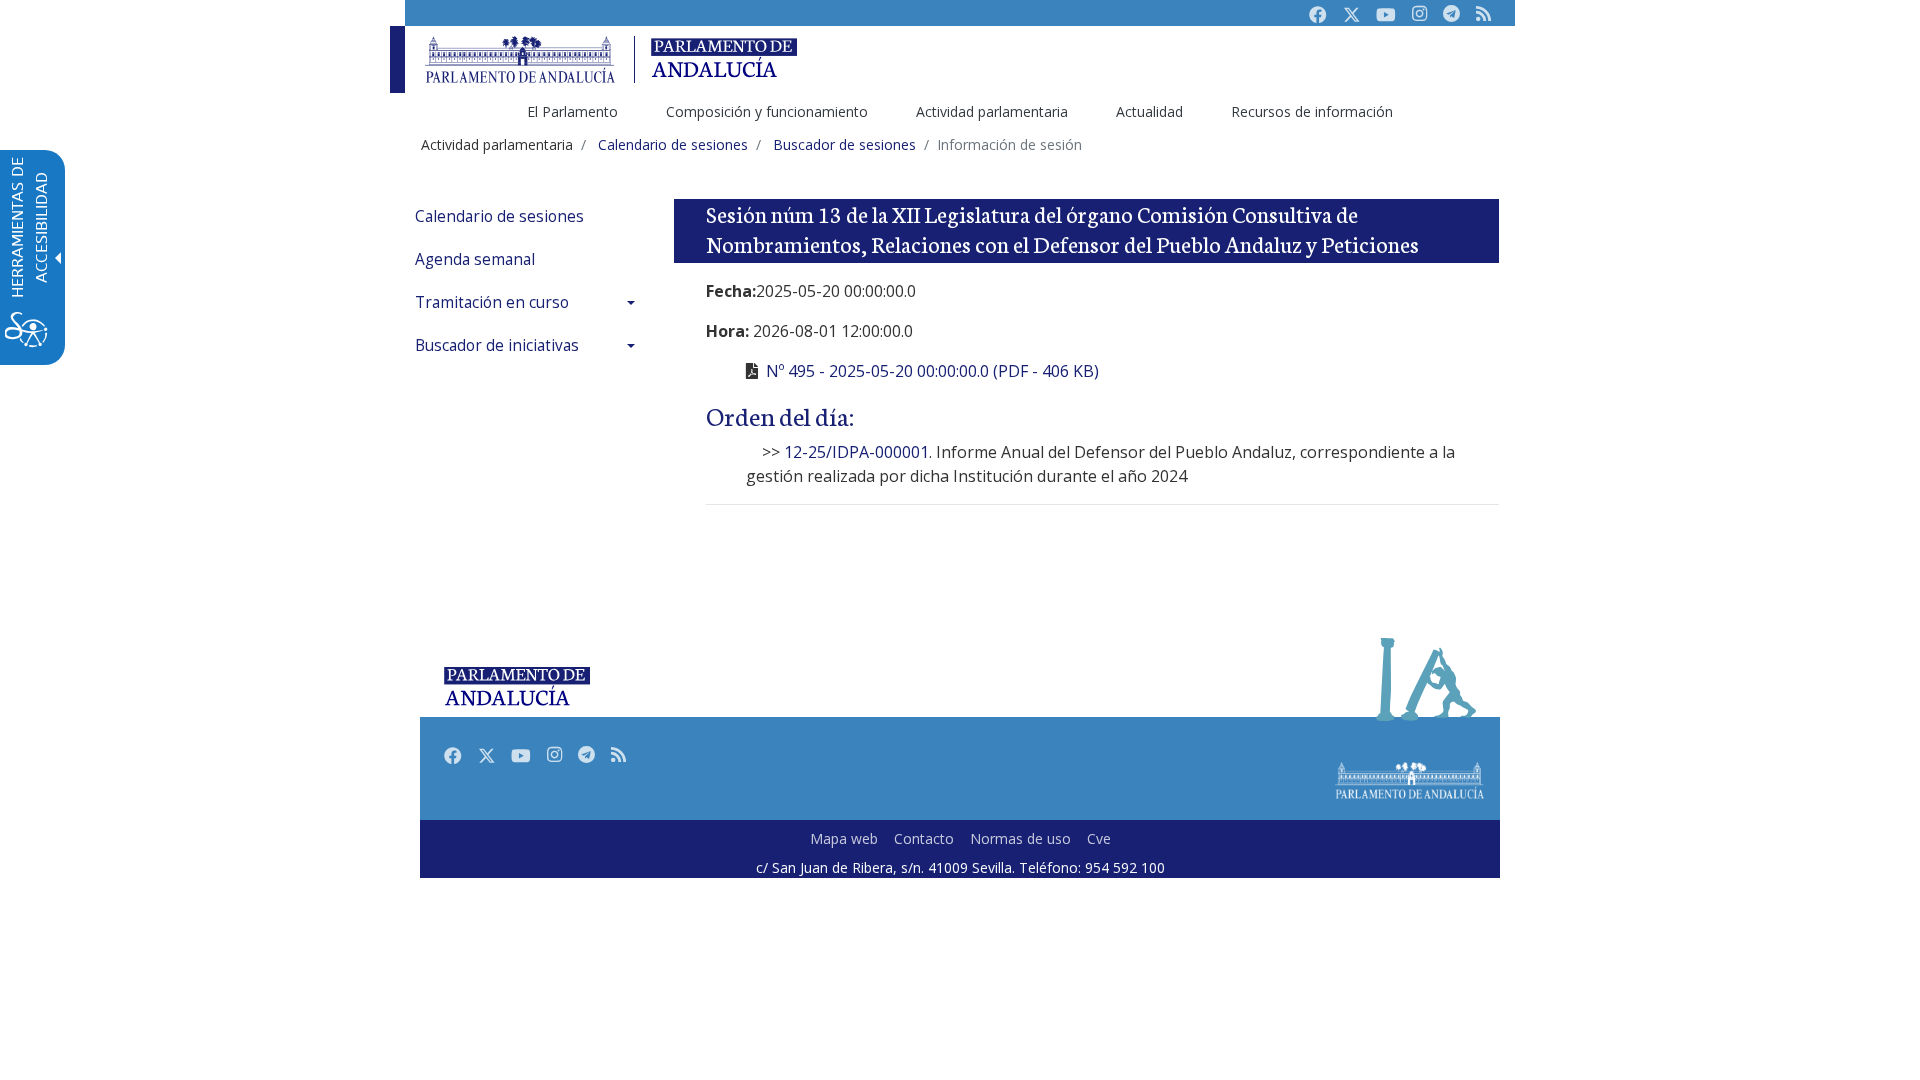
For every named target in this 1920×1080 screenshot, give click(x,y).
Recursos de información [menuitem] (1312, 111)
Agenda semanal (475, 259)
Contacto (924, 838)
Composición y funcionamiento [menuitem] (767, 111)
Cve (1099, 838)
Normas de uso (1020, 838)
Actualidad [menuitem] (1149, 111)
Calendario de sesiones (499, 216)
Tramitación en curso (492, 302)
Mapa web (844, 838)
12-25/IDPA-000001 (856, 452)
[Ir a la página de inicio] (520, 59)
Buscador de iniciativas (497, 345)
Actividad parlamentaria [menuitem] (992, 111)
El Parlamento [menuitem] (572, 111)
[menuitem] (530, 216)
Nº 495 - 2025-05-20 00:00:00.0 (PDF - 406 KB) (932, 371)
